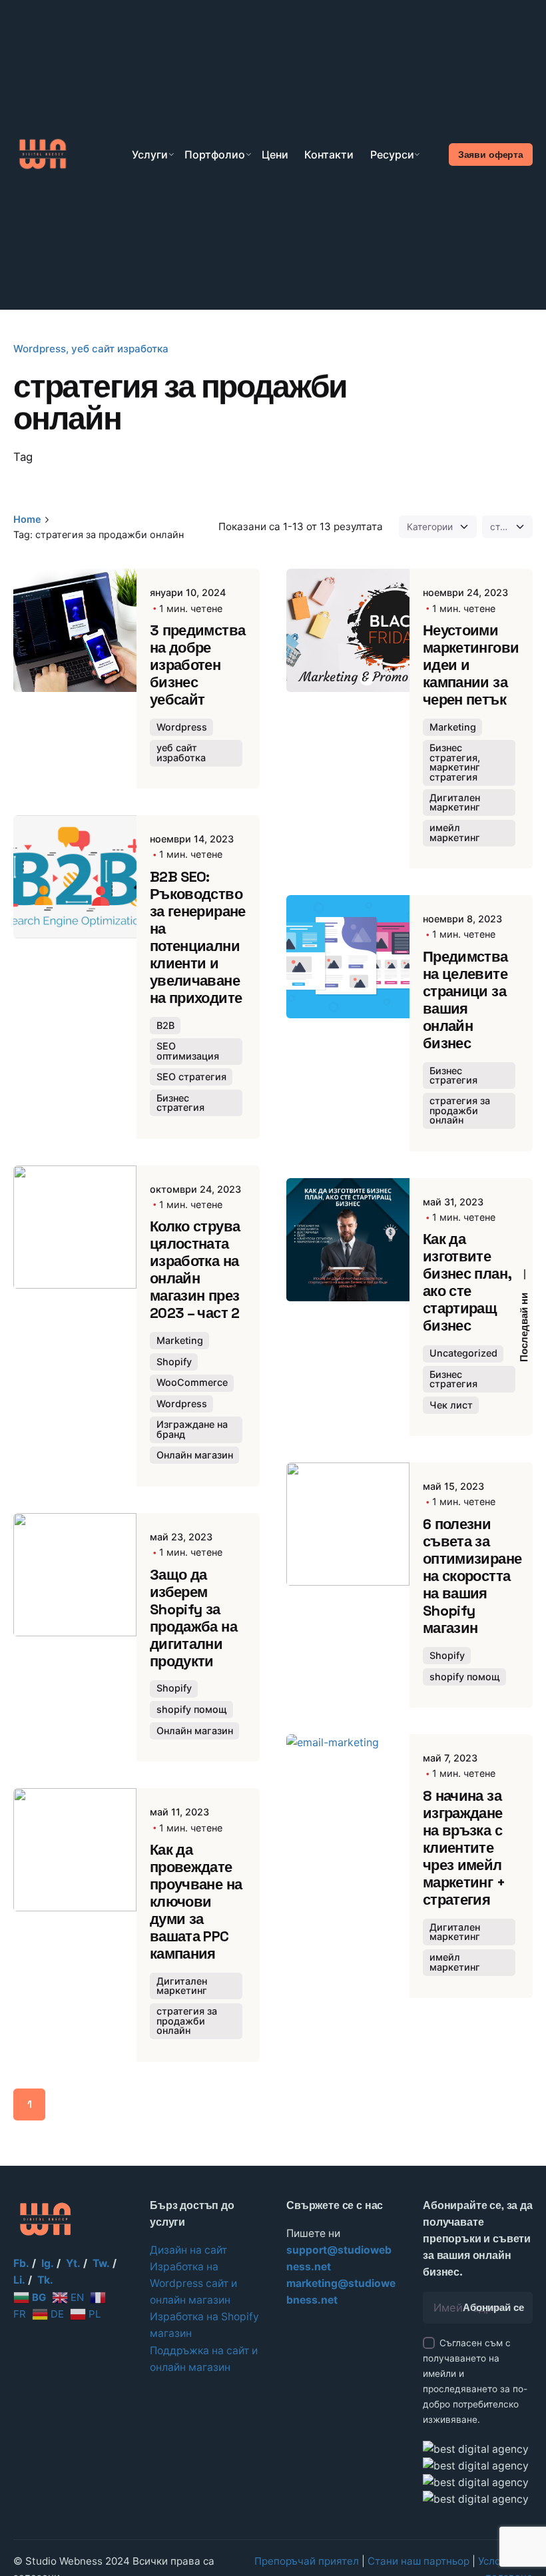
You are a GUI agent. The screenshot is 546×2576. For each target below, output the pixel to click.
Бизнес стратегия (180, 1103)
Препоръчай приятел (307, 2561)
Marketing (453, 727)
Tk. (45, 2280)
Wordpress (40, 349)
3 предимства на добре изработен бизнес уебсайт (197, 665)
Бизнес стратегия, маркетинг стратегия (455, 762)
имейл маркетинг (455, 832)
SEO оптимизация (188, 1051)
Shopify (174, 1362)
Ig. (48, 2263)
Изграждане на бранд (192, 1429)
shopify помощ (192, 1709)
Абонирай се (493, 2308)
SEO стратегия (191, 1077)
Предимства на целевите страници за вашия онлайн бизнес (465, 1000)
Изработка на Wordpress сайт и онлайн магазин (193, 2283)
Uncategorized (463, 1353)
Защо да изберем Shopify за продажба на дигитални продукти (193, 1618)
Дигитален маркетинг (455, 802)
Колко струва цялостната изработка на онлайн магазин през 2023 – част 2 (195, 1270)
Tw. (101, 2263)
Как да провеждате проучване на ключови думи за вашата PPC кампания (196, 1902)
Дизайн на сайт (188, 2250)
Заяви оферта (491, 155)
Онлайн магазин (195, 1455)
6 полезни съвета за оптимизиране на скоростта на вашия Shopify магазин (472, 1576)
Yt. (73, 2263)
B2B (165, 1025)
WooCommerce (192, 1382)
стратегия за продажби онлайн (460, 1110)
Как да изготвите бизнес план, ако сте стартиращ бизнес (467, 1282)
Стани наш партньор (418, 2561)
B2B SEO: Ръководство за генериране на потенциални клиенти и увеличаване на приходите (198, 937)
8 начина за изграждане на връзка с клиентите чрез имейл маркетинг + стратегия (464, 1848)
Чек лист (451, 1405)
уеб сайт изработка (120, 349)
